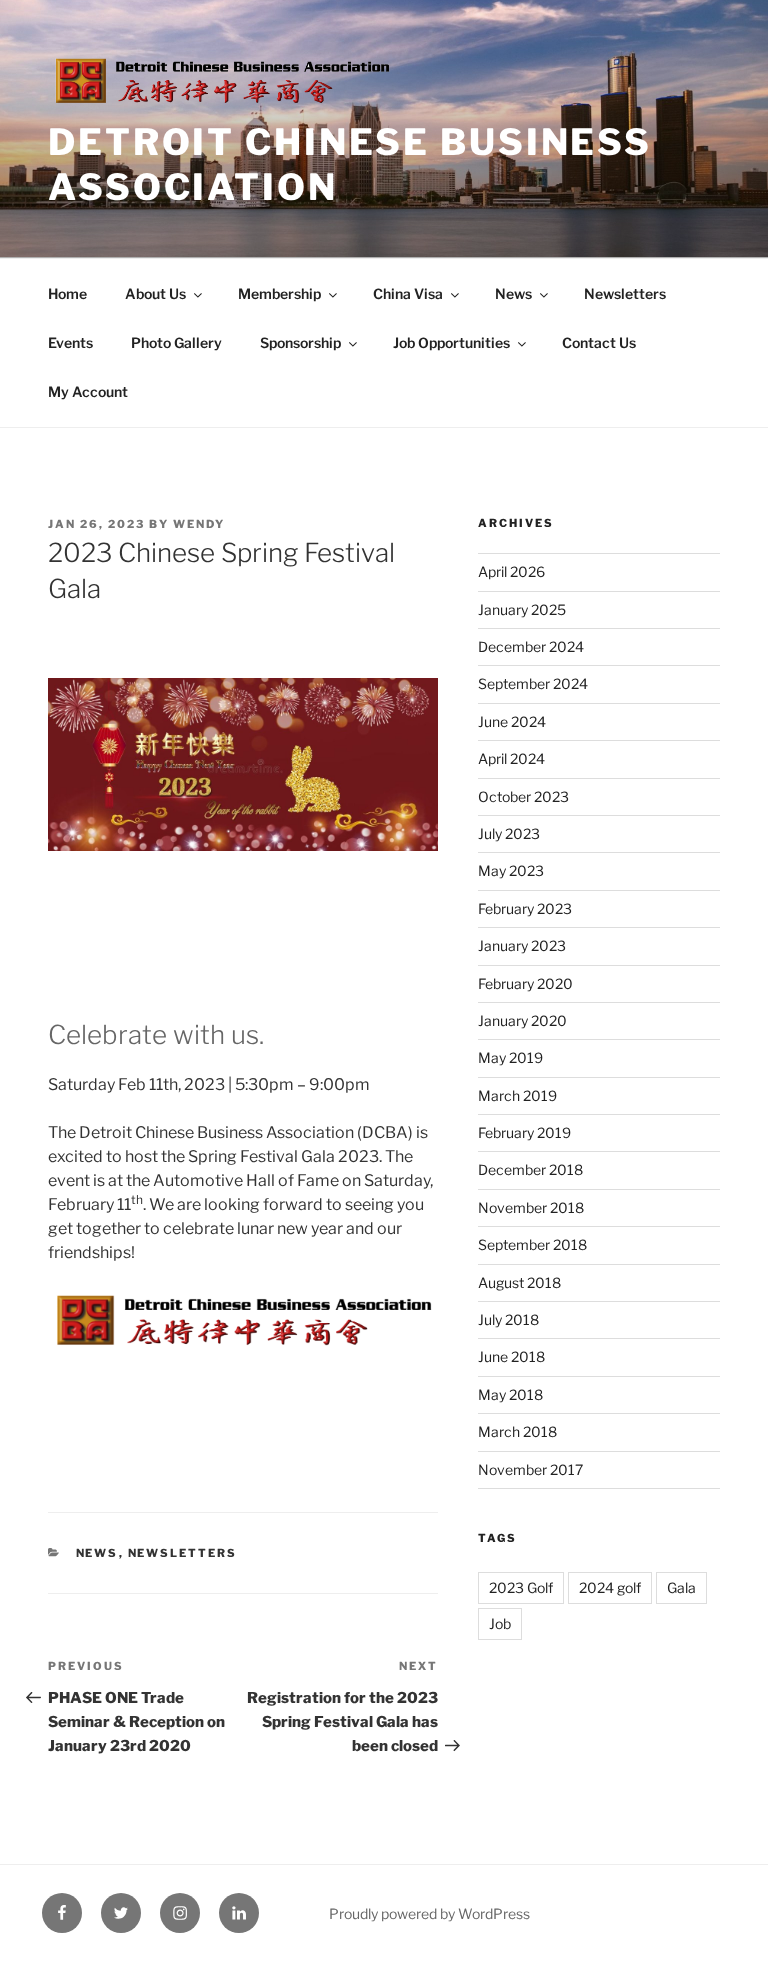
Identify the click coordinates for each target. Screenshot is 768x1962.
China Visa (408, 293)
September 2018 (532, 1244)
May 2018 (510, 1394)
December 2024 (531, 646)
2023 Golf (521, 1587)
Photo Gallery (176, 342)
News (513, 293)
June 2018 (511, 1356)
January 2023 (522, 945)
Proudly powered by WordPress (429, 1913)
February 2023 (525, 908)
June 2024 (512, 721)
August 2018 (519, 1282)
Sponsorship (300, 342)
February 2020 (525, 983)
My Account (88, 391)
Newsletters (625, 293)
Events (70, 342)
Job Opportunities (451, 342)
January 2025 (522, 609)
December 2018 (530, 1169)
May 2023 (511, 870)
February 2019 (524, 1132)
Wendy (199, 524)
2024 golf (610, 1587)
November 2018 (531, 1207)
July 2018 (508, 1319)
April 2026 (511, 571)
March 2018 (517, 1431)
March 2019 (517, 1095)
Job (500, 1623)
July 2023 (509, 833)
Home (67, 293)
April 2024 (511, 758)
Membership (279, 293)
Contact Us (599, 342)
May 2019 (510, 1057)
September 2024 (533, 683)
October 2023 (523, 796)
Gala (681, 1587)
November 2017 (530, 1469)
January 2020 (522, 1020)
